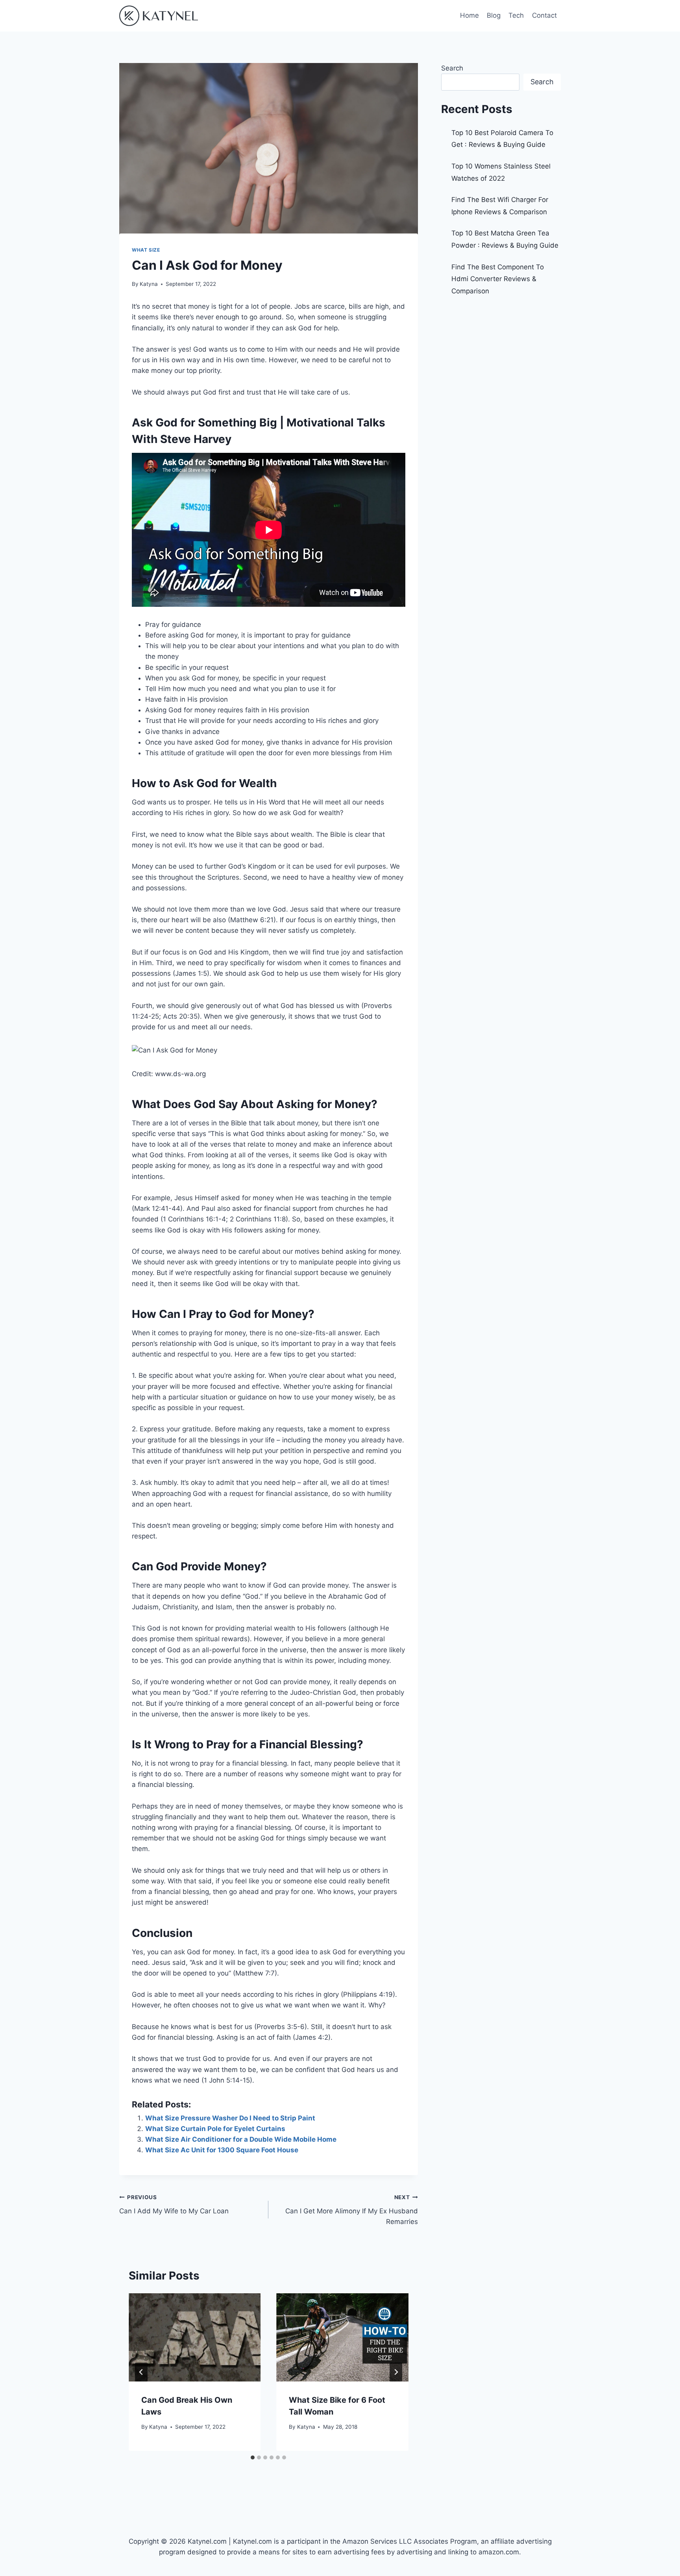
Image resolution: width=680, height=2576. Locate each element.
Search (452, 68)
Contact (544, 15)
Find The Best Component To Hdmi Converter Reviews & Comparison (498, 279)
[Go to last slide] (141, 2372)
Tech (516, 15)
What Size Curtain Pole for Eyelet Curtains (215, 2129)
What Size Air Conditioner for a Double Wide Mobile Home (241, 2139)
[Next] (396, 2372)
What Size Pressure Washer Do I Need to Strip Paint (230, 2118)
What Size (146, 250)
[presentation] (195, 2337)
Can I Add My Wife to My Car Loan (174, 2204)
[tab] (253, 2457)
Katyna (149, 284)
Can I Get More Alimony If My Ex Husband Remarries (351, 2210)
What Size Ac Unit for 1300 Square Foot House (222, 2150)
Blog (494, 15)
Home (469, 15)
